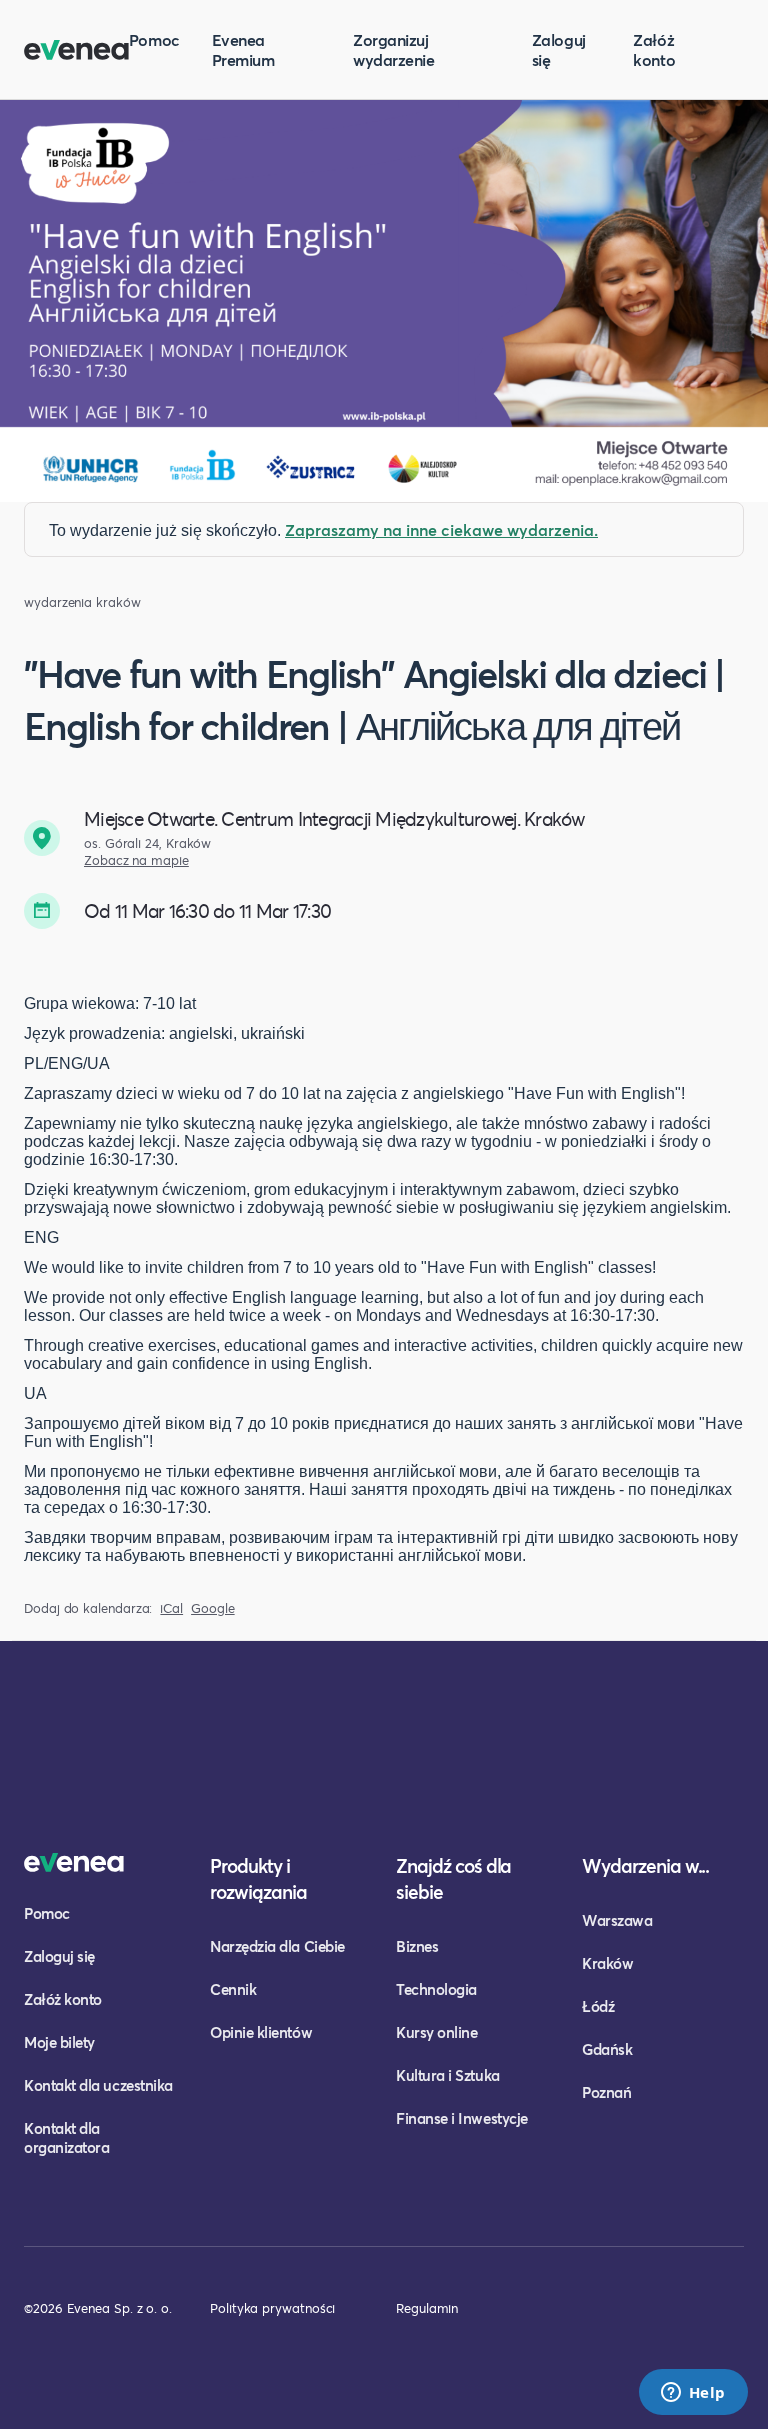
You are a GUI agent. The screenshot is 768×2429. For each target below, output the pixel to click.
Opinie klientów (261, 2032)
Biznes (417, 1946)
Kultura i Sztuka (448, 2075)
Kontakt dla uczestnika (98, 2085)
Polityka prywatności (272, 2308)
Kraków (607, 1963)
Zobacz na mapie (136, 860)
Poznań (606, 2092)
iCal (171, 1608)
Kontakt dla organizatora (66, 2137)
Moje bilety (59, 2042)
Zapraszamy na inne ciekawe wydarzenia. (441, 529)
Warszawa (617, 1920)
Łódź (598, 2006)
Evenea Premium (243, 49)
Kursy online (436, 2032)
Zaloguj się (559, 49)
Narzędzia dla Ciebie (277, 1946)
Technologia (436, 1989)
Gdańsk (607, 2049)
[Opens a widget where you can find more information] (693, 2394)
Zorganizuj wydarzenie (393, 49)
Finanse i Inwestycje (462, 2118)
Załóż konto (654, 49)
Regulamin (427, 2308)
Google (213, 1608)
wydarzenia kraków (82, 602)
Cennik (233, 1989)
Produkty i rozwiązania (258, 1878)
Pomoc (154, 39)
